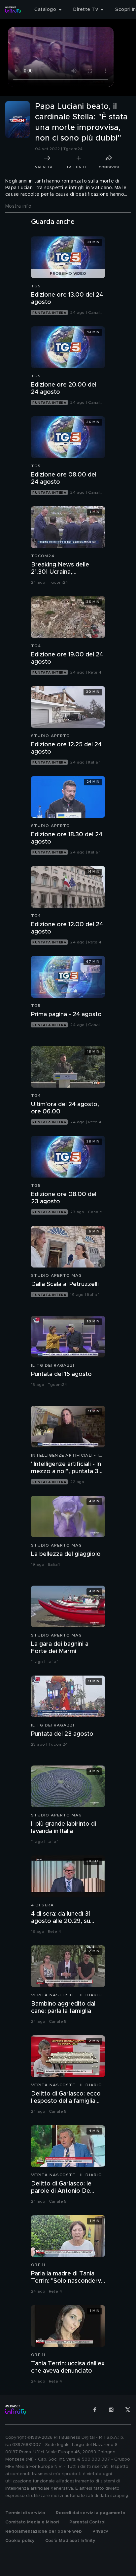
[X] (128, 2410)
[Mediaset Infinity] (13, 10)
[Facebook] (95, 2410)
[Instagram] (111, 2410)
